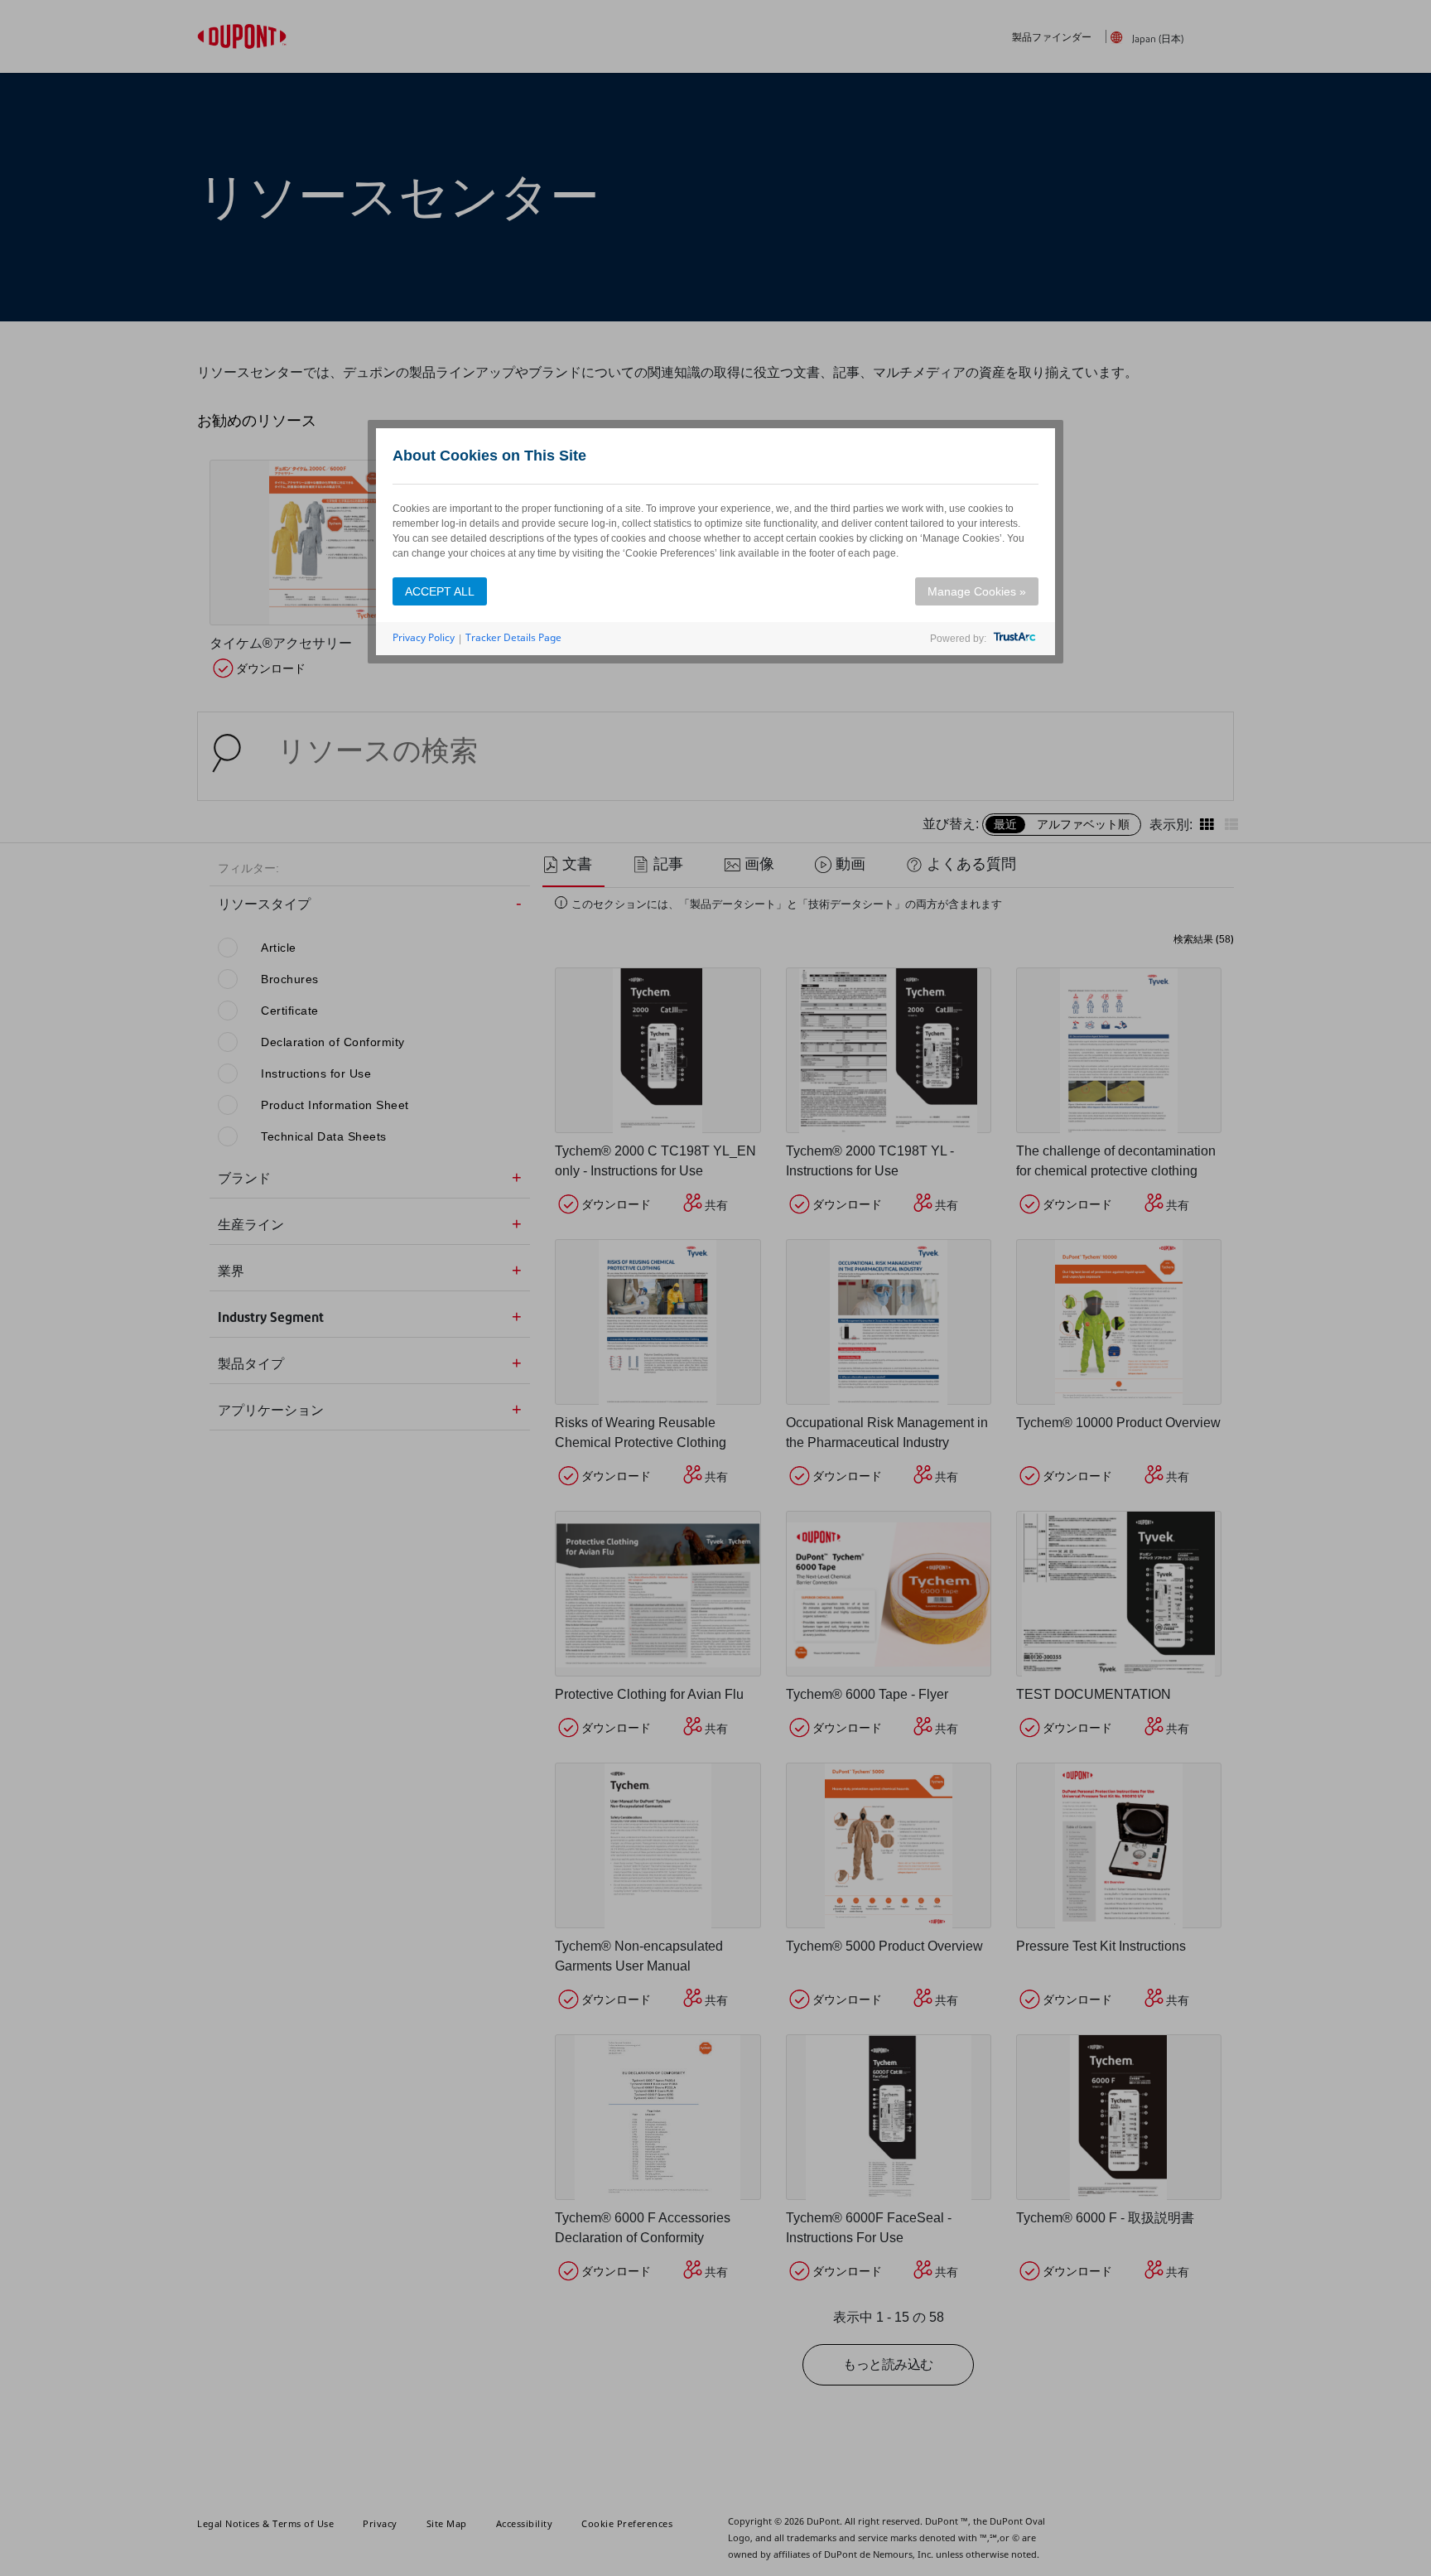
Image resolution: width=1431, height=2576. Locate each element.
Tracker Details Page (513, 637)
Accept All (440, 591)
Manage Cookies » (977, 591)
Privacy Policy (424, 637)
